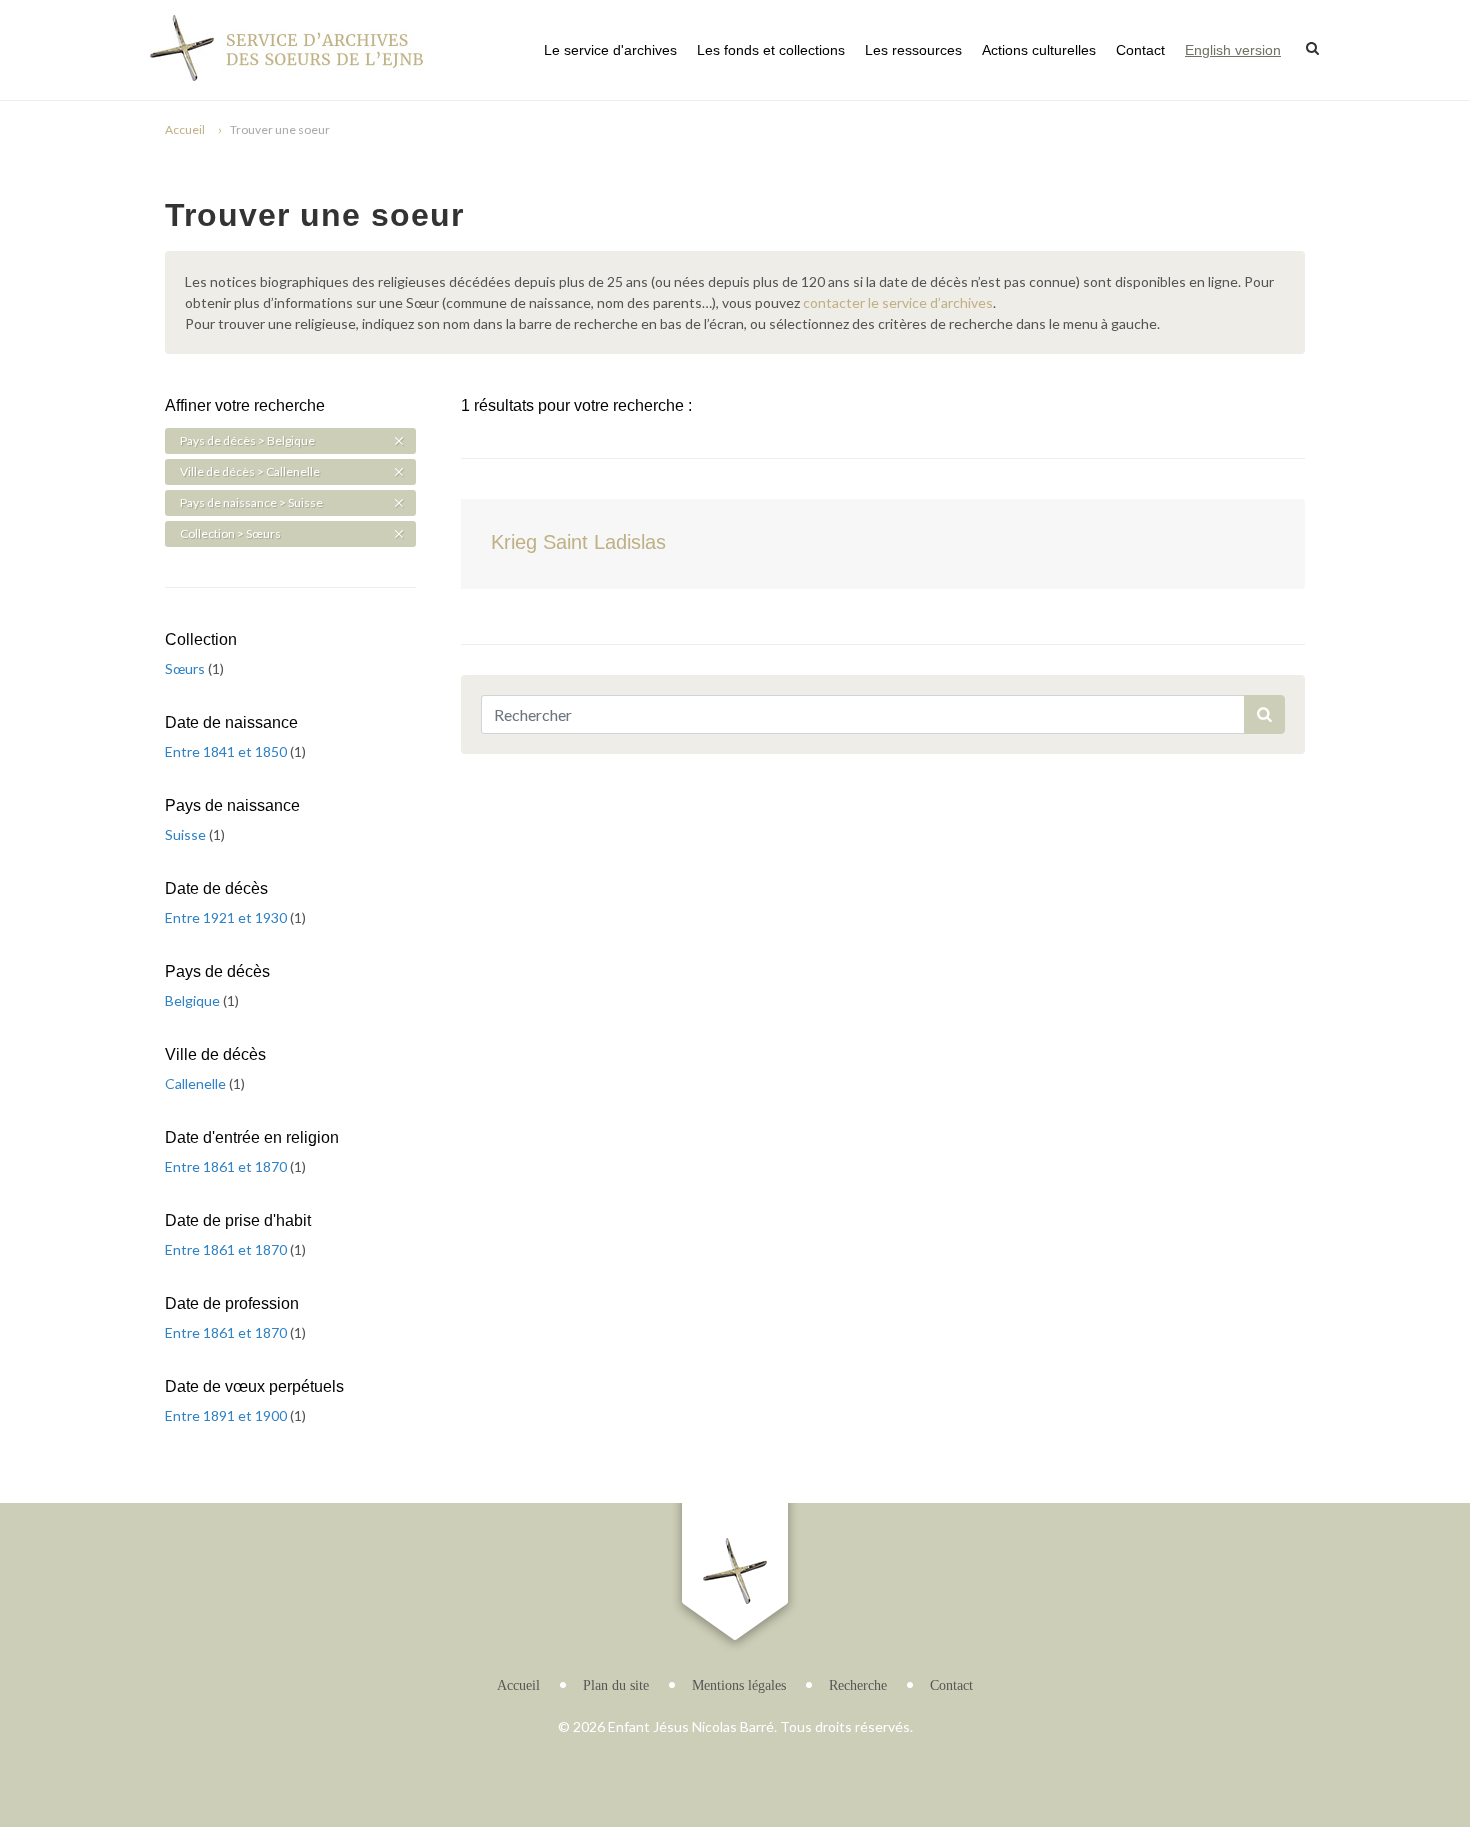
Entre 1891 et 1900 (227, 1415)
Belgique (194, 1000)
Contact (1140, 50)
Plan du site (616, 1685)
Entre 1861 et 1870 (227, 1166)
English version (1233, 50)
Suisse (187, 834)
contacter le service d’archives (898, 302)
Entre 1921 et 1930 (227, 917)
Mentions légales (739, 1685)
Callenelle (197, 1083)
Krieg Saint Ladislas (578, 542)
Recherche (858, 1685)
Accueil (185, 129)
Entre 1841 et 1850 (227, 751)
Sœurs (186, 668)
